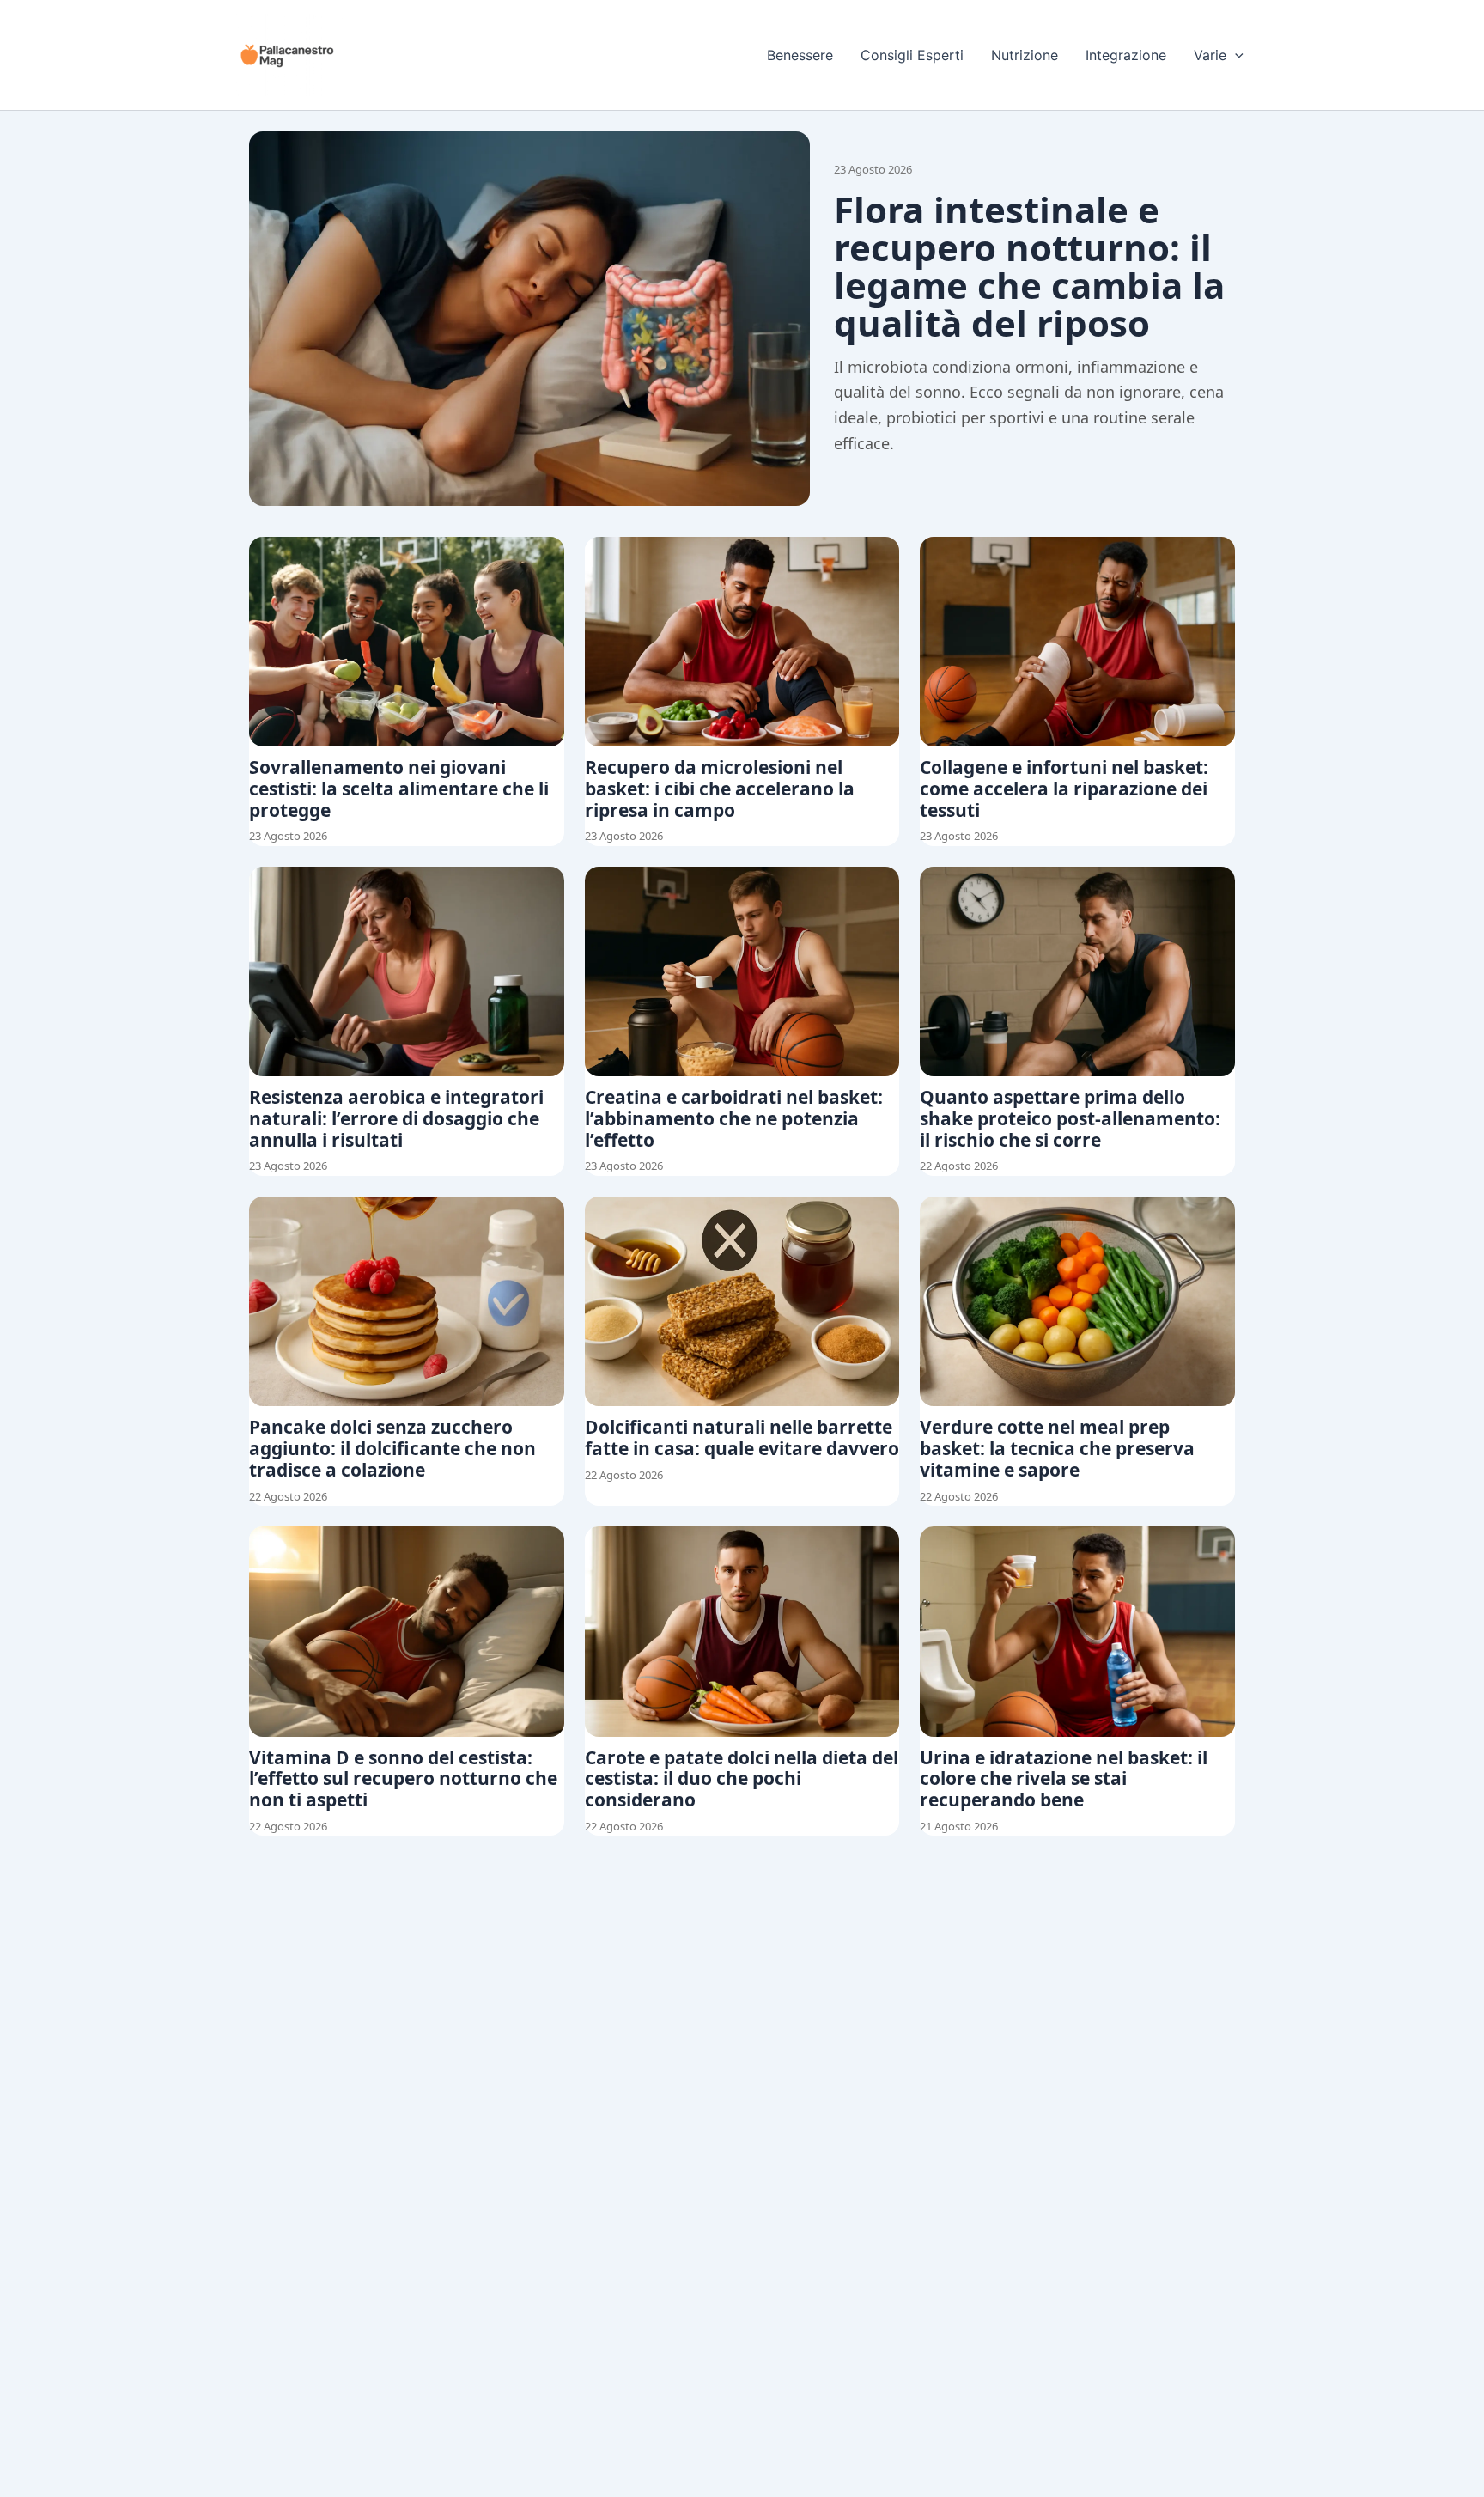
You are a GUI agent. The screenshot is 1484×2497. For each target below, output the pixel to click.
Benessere (800, 55)
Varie (1210, 55)
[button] (1235, 55)
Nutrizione (1025, 55)
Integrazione (1126, 55)
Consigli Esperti (912, 55)
